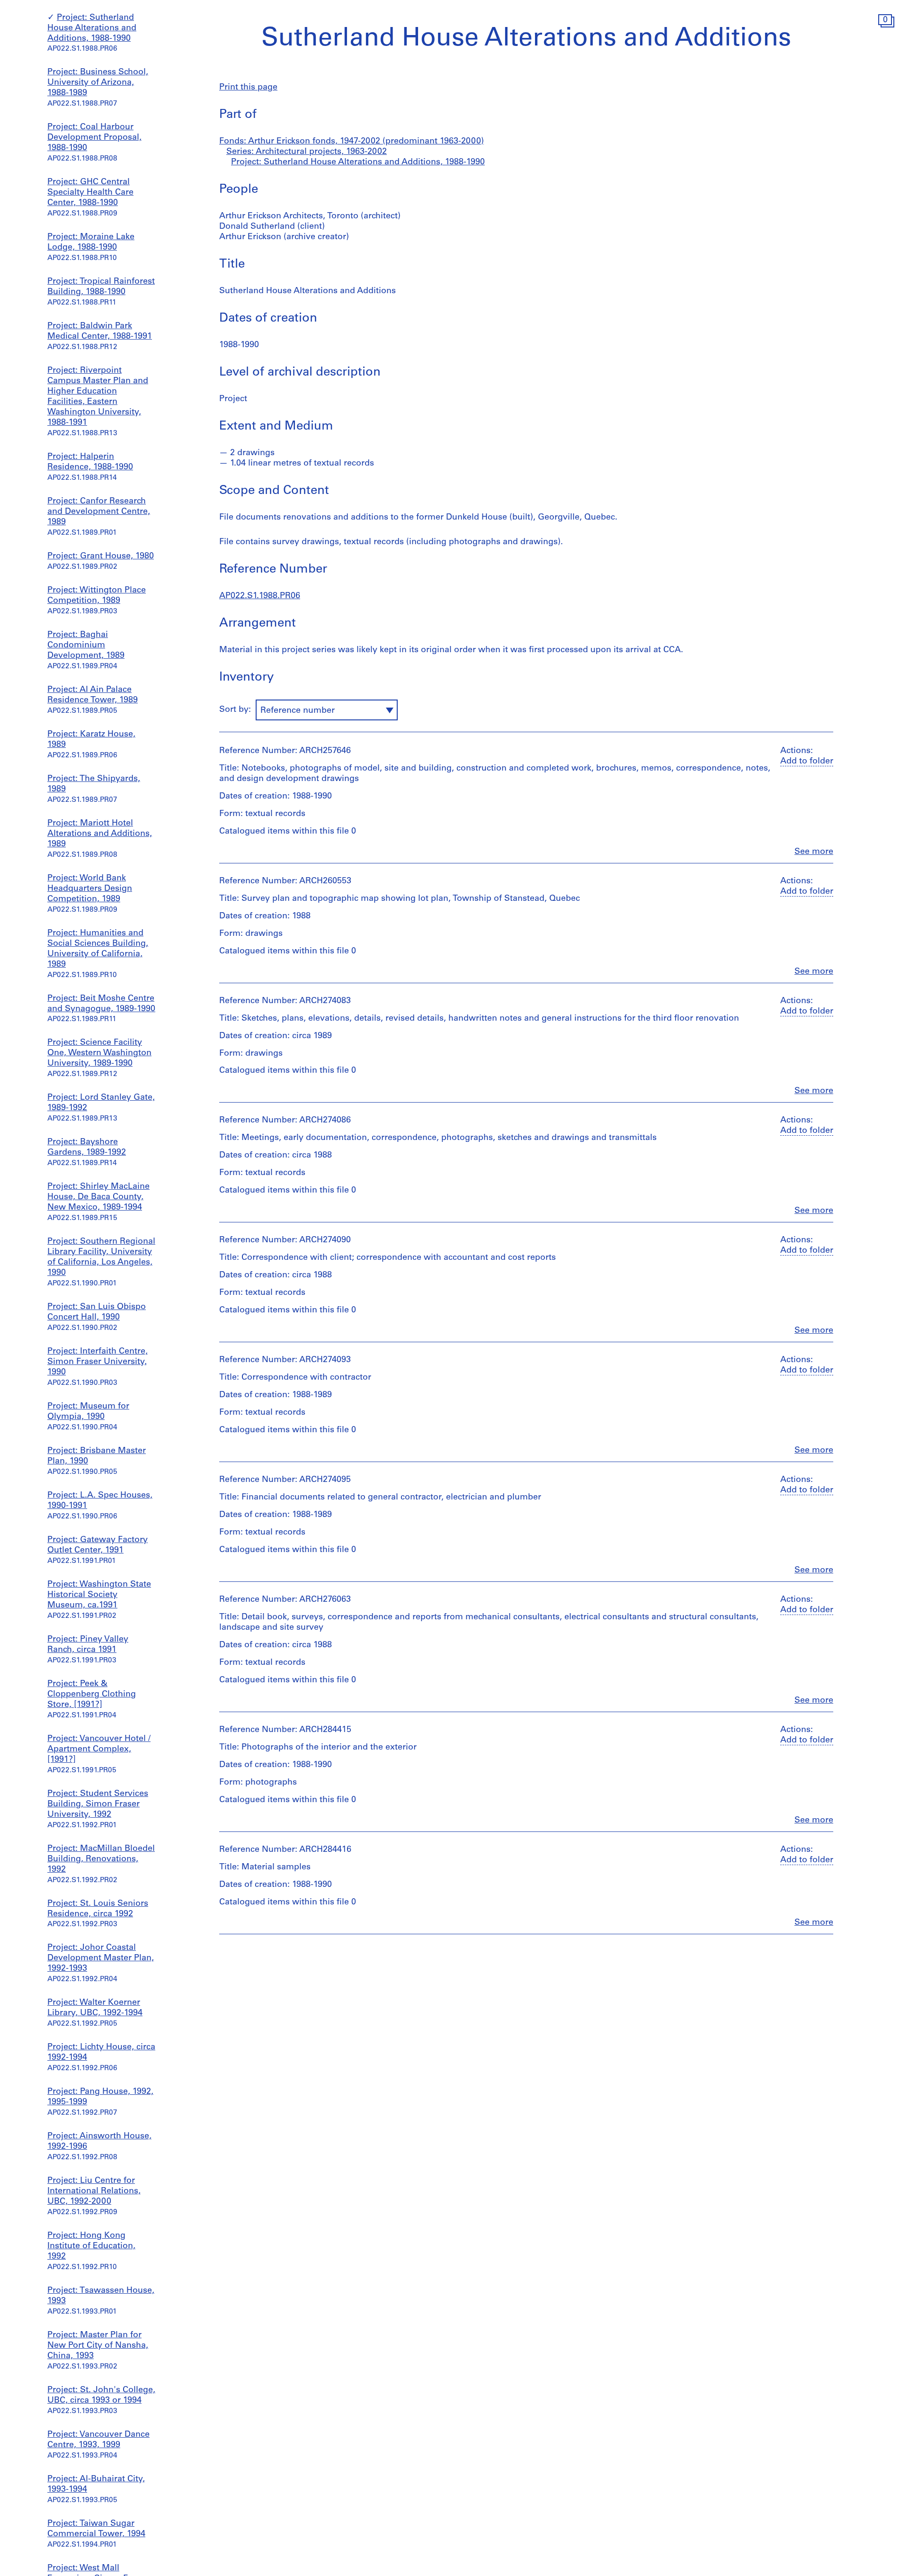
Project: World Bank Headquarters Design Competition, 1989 (90, 889)
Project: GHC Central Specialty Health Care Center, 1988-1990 (90, 193)
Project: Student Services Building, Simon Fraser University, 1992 (98, 1804)
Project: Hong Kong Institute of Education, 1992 (91, 2246)
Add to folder (807, 762)
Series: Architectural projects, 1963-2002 (307, 152)
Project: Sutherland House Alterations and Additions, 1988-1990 (92, 28)
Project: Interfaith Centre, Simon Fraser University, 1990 (98, 1362)
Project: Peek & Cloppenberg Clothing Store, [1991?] (92, 1695)
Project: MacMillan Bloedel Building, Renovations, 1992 (101, 1859)
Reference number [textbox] (298, 711)
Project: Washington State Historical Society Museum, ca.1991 (99, 1595)
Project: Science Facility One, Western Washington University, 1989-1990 (99, 1053)
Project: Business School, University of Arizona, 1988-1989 (98, 83)
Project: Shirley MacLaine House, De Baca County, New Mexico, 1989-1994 (98, 1197)
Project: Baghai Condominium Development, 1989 (86, 646)
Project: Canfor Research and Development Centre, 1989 (99, 512)
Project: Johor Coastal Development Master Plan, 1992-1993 (101, 1958)
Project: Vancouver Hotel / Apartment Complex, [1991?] (99, 1750)
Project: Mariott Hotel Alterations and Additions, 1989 (100, 834)
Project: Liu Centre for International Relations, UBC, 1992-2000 (94, 2191)
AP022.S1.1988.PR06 (260, 596)
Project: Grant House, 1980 (101, 556)
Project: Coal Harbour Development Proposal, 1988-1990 (94, 138)
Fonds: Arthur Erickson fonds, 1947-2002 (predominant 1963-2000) (352, 142)
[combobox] (327, 710)
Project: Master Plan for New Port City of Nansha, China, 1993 (98, 2346)
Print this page (248, 88)
